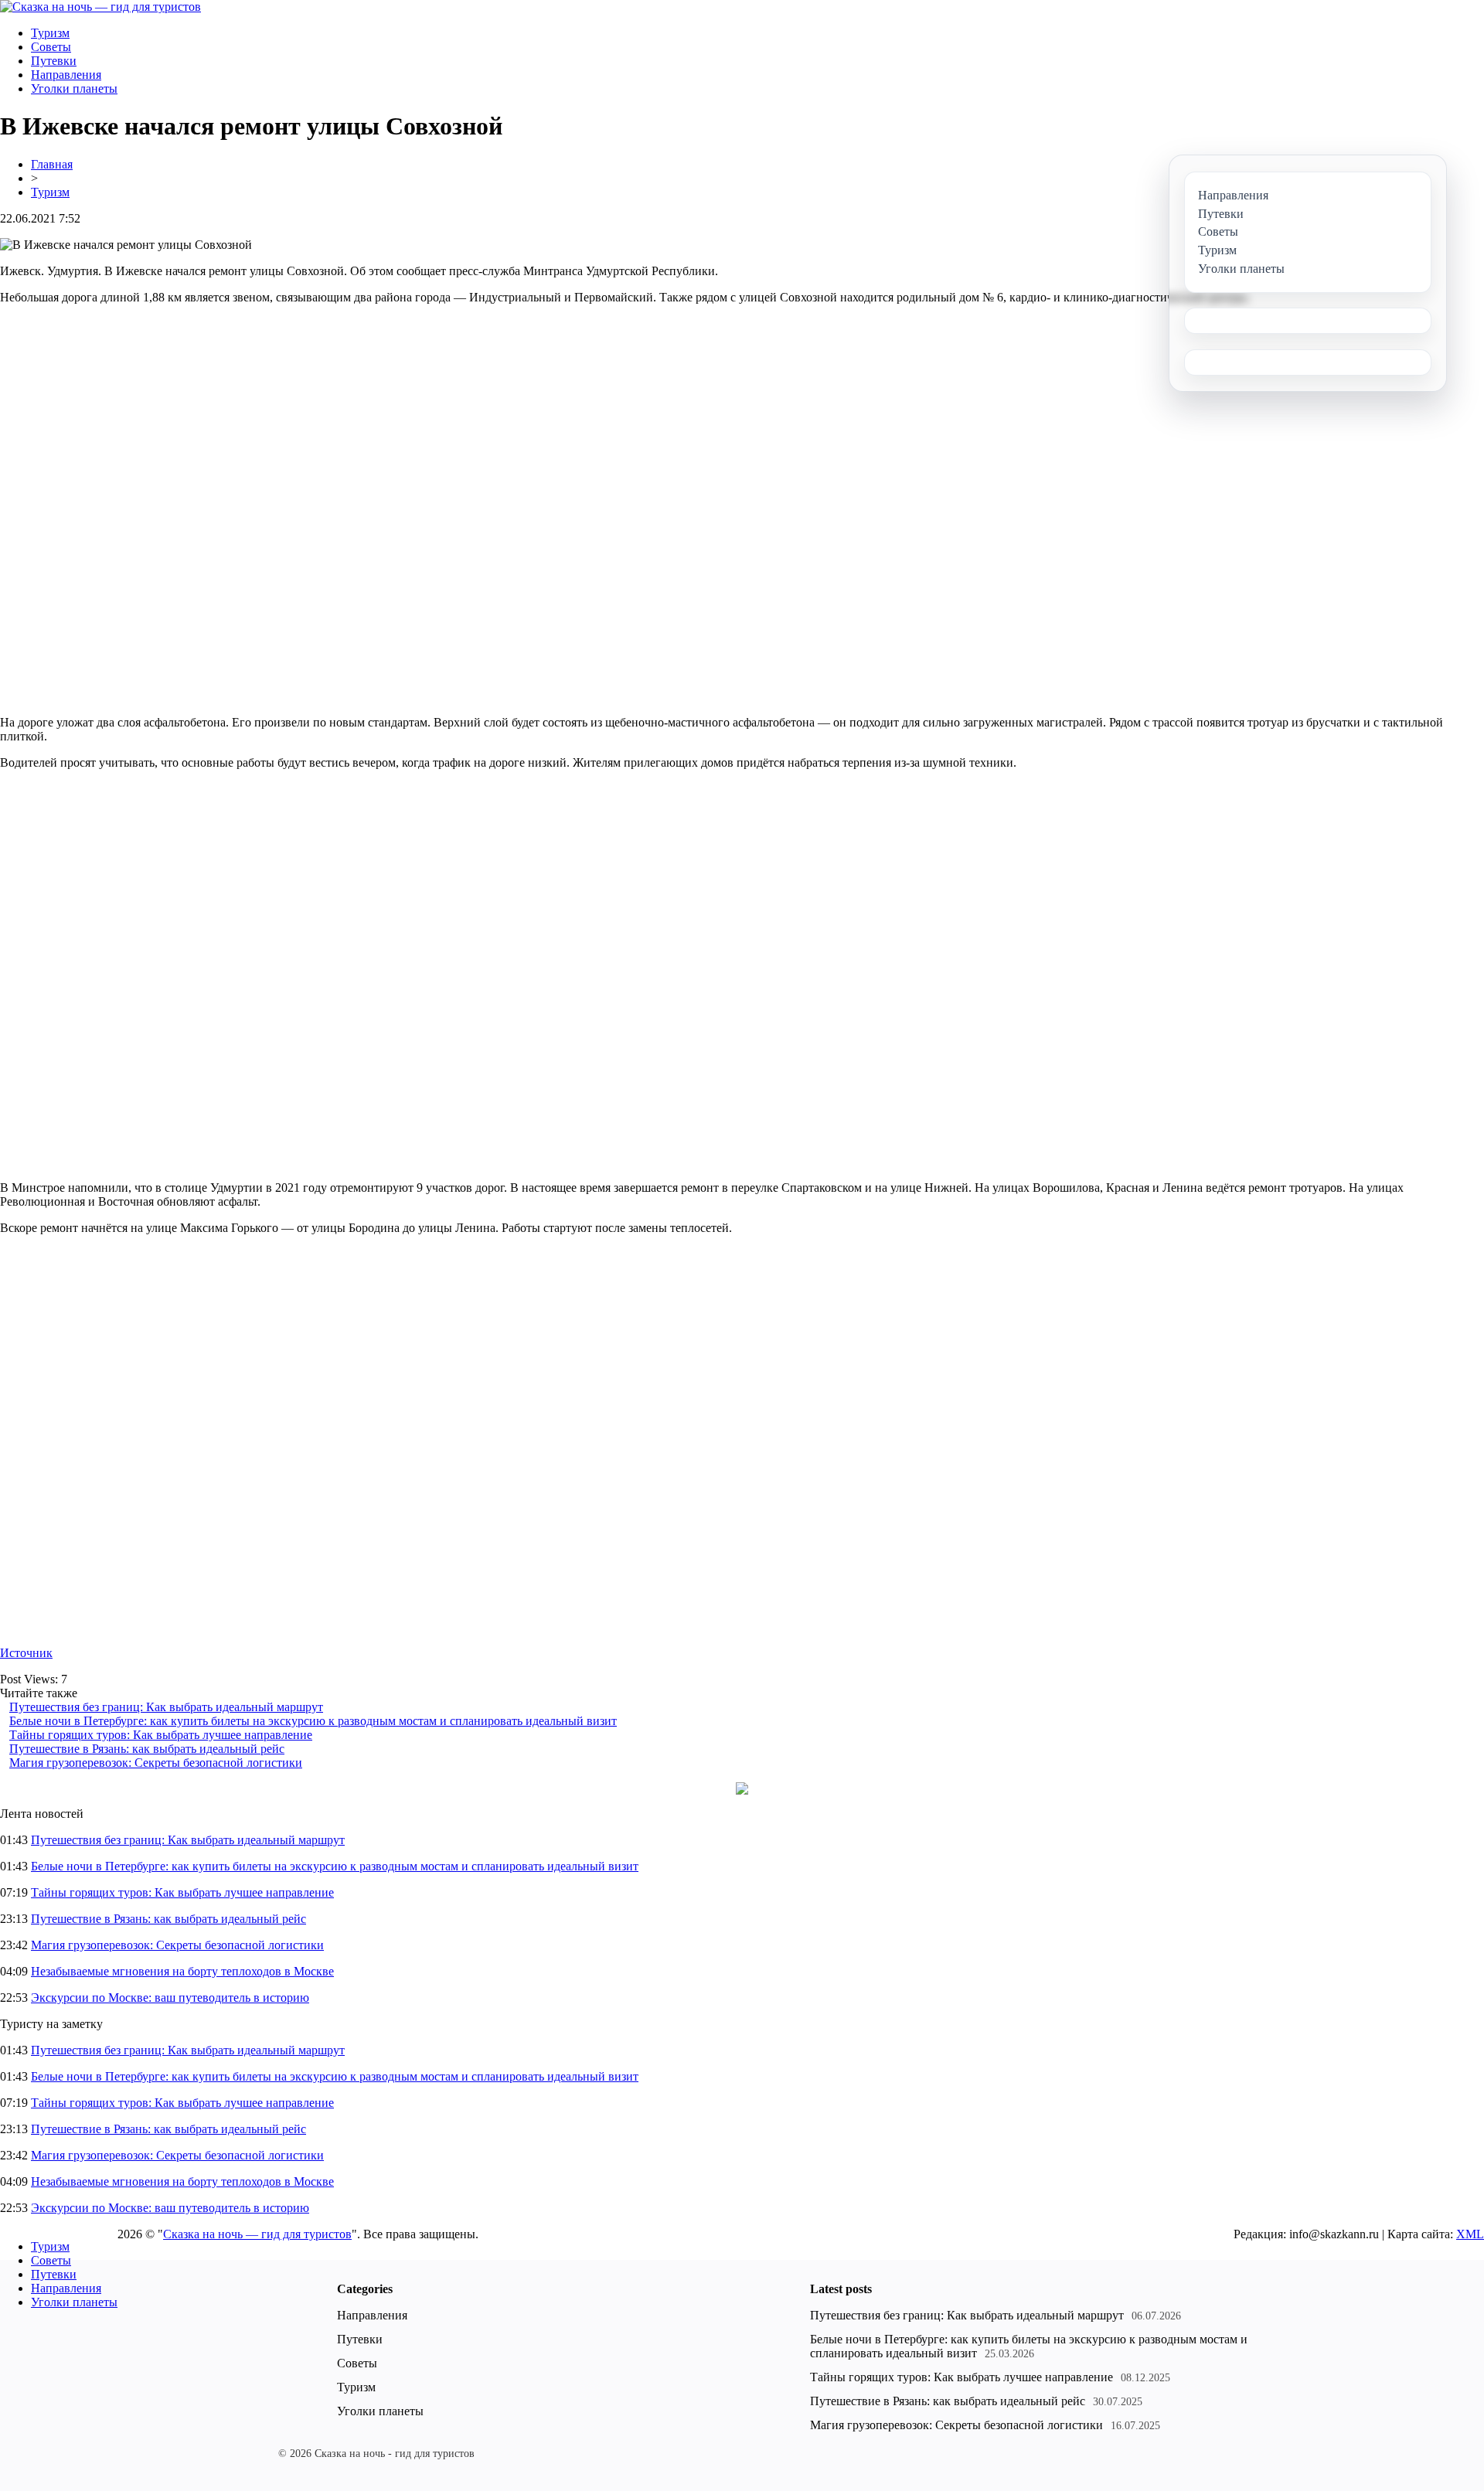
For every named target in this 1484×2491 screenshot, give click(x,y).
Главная (52, 164)
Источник (26, 1653)
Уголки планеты (74, 88)
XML (1470, 2234)
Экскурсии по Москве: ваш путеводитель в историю (170, 1998)
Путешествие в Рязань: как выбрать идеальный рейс (147, 1749)
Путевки (54, 61)
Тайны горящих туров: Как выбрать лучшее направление (161, 1735)
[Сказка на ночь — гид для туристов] (100, 7)
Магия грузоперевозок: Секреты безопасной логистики (156, 1763)
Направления (66, 75)
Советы (51, 47)
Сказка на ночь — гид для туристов (257, 2234)
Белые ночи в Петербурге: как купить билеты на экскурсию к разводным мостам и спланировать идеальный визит (313, 1721)
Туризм (50, 33)
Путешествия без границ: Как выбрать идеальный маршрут (166, 1707)
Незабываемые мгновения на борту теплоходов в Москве (182, 1971)
